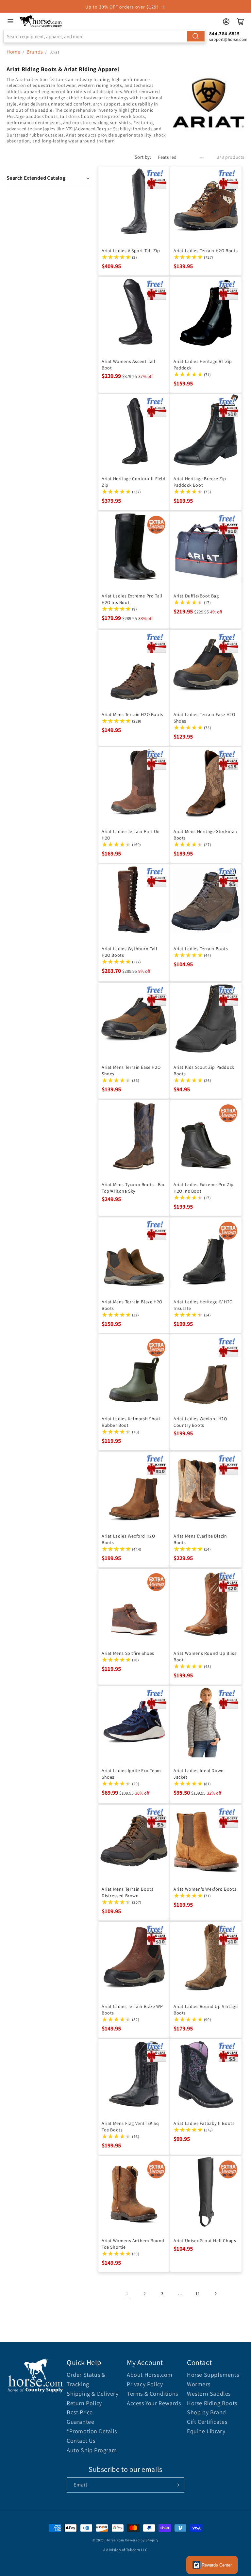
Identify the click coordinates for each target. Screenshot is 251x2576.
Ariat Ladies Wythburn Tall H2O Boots (130, 952)
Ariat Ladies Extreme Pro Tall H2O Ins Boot (132, 599)
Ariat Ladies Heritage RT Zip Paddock (203, 365)
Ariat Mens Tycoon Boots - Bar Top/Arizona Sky (133, 1188)
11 (198, 2293)
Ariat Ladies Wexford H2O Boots (128, 1539)
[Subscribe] (177, 2485)
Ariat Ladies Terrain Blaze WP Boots (132, 2010)
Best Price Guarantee (80, 2417)
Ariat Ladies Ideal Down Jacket (199, 1774)
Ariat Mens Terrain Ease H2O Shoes (131, 1070)
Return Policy (84, 2403)
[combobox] (105, 36)
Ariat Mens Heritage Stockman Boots (205, 835)
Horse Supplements (213, 2375)
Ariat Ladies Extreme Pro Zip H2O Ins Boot (204, 1188)
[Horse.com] (41, 21)
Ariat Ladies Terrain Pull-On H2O (131, 835)
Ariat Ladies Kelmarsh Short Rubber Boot (131, 1422)
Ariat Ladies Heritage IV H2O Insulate (203, 1305)
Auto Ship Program (92, 2450)
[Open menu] (10, 21)
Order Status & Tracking (86, 2379)
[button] (49, 178)
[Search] (196, 36)
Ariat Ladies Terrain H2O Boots (206, 251)
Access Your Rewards (154, 2403)
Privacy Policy (145, 2384)
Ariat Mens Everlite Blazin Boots (200, 1539)
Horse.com (115, 2540)
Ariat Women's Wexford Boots (205, 1889)
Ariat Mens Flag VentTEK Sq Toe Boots (130, 2127)
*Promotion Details (92, 2431)
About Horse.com (150, 2375)
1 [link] (127, 2293)
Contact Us (81, 2441)
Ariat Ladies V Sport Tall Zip (131, 251)
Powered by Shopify (142, 2540)
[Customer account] (226, 22)
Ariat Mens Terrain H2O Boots (133, 714)
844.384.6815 (225, 33)
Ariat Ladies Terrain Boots (201, 949)
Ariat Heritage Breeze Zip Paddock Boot (200, 482)
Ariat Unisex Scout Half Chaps (205, 2241)
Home (13, 52)
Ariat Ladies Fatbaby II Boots (204, 2123)
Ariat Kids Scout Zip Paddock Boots (204, 1070)
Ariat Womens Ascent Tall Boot (128, 365)
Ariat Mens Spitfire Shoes (128, 1653)
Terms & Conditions (152, 2394)
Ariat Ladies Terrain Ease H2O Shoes (204, 718)
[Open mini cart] (241, 22)
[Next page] (215, 2293)
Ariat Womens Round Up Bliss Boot (205, 1656)
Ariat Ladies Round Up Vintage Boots (206, 2010)
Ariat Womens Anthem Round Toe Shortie (133, 2244)
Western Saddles (209, 2394)
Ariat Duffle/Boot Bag (196, 596)
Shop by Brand (207, 2412)
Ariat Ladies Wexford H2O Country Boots (200, 1422)
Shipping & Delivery (92, 2394)
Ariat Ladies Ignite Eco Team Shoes (131, 1774)
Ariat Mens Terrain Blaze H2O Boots (132, 1305)
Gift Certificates (207, 2422)
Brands (35, 52)
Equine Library (206, 2431)
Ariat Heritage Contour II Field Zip (134, 482)
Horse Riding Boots (212, 2403)
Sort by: (143, 157)
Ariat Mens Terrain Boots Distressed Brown (127, 1892)
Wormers (199, 2384)
